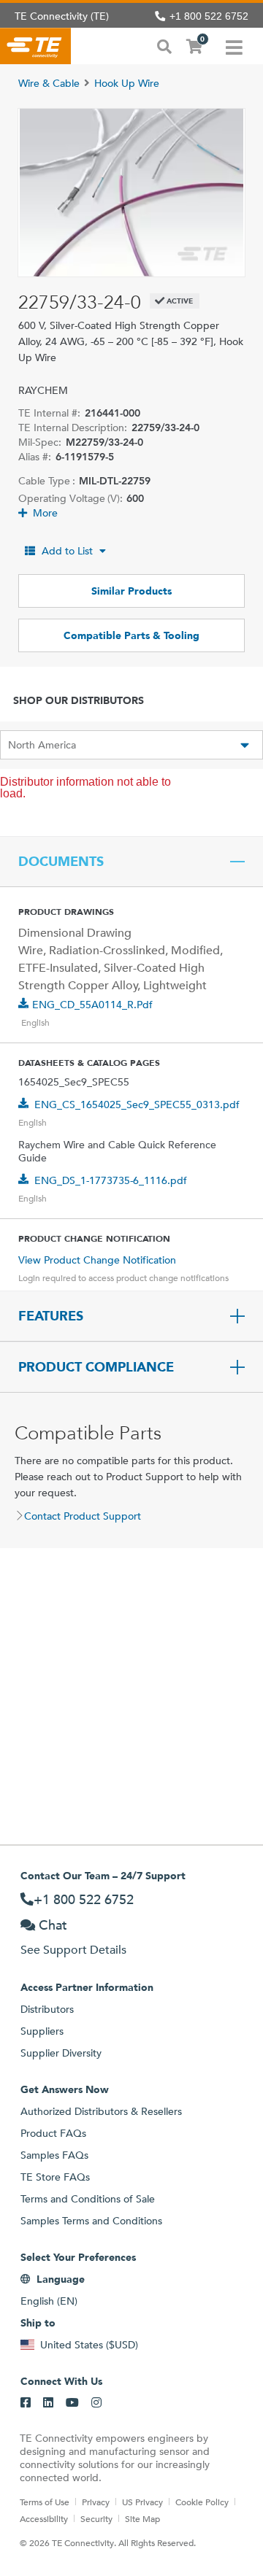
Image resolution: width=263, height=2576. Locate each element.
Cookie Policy (202, 2502)
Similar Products (131, 591)
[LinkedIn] (48, 2403)
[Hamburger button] (234, 46)
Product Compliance (96, 1367)
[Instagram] (96, 2403)
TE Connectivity (35, 46)
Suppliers (42, 2031)
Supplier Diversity (61, 2053)
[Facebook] (26, 2403)
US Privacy (142, 2502)
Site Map (142, 2518)
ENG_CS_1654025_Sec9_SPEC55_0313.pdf (137, 1105)
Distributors (47, 2009)
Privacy (96, 2502)
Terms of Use (45, 2502)
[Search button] (164, 45)
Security (96, 2518)
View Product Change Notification (97, 1260)
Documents (61, 862)
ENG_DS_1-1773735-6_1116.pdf (111, 1180)
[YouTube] (72, 2403)
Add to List (67, 551)
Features (51, 1316)
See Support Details (73, 1950)
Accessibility (44, 2518)
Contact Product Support (83, 1516)
